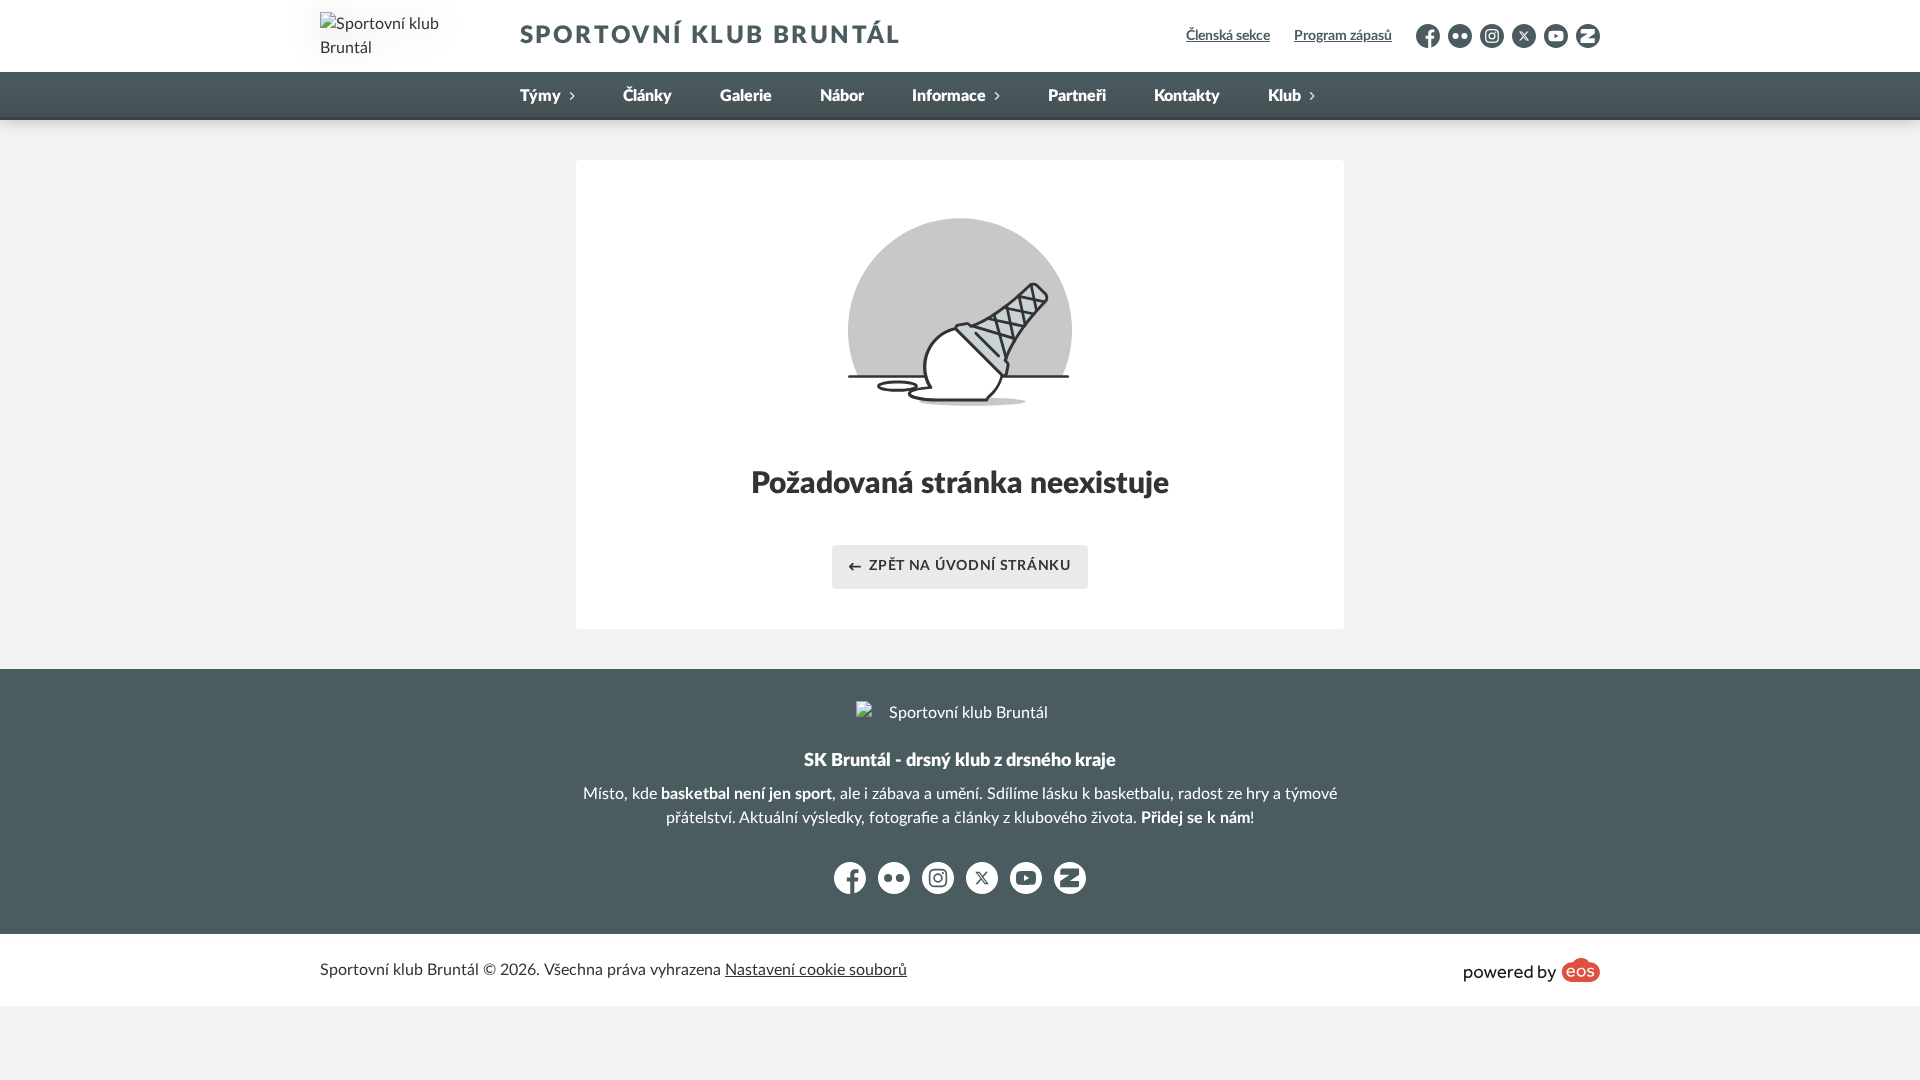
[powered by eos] (1532, 970)
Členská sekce (1228, 36)
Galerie (746, 96)
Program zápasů (1343, 36)
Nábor (842, 96)
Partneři (1077, 96)
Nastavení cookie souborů (816, 970)
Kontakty (1187, 96)
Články (647, 96)
